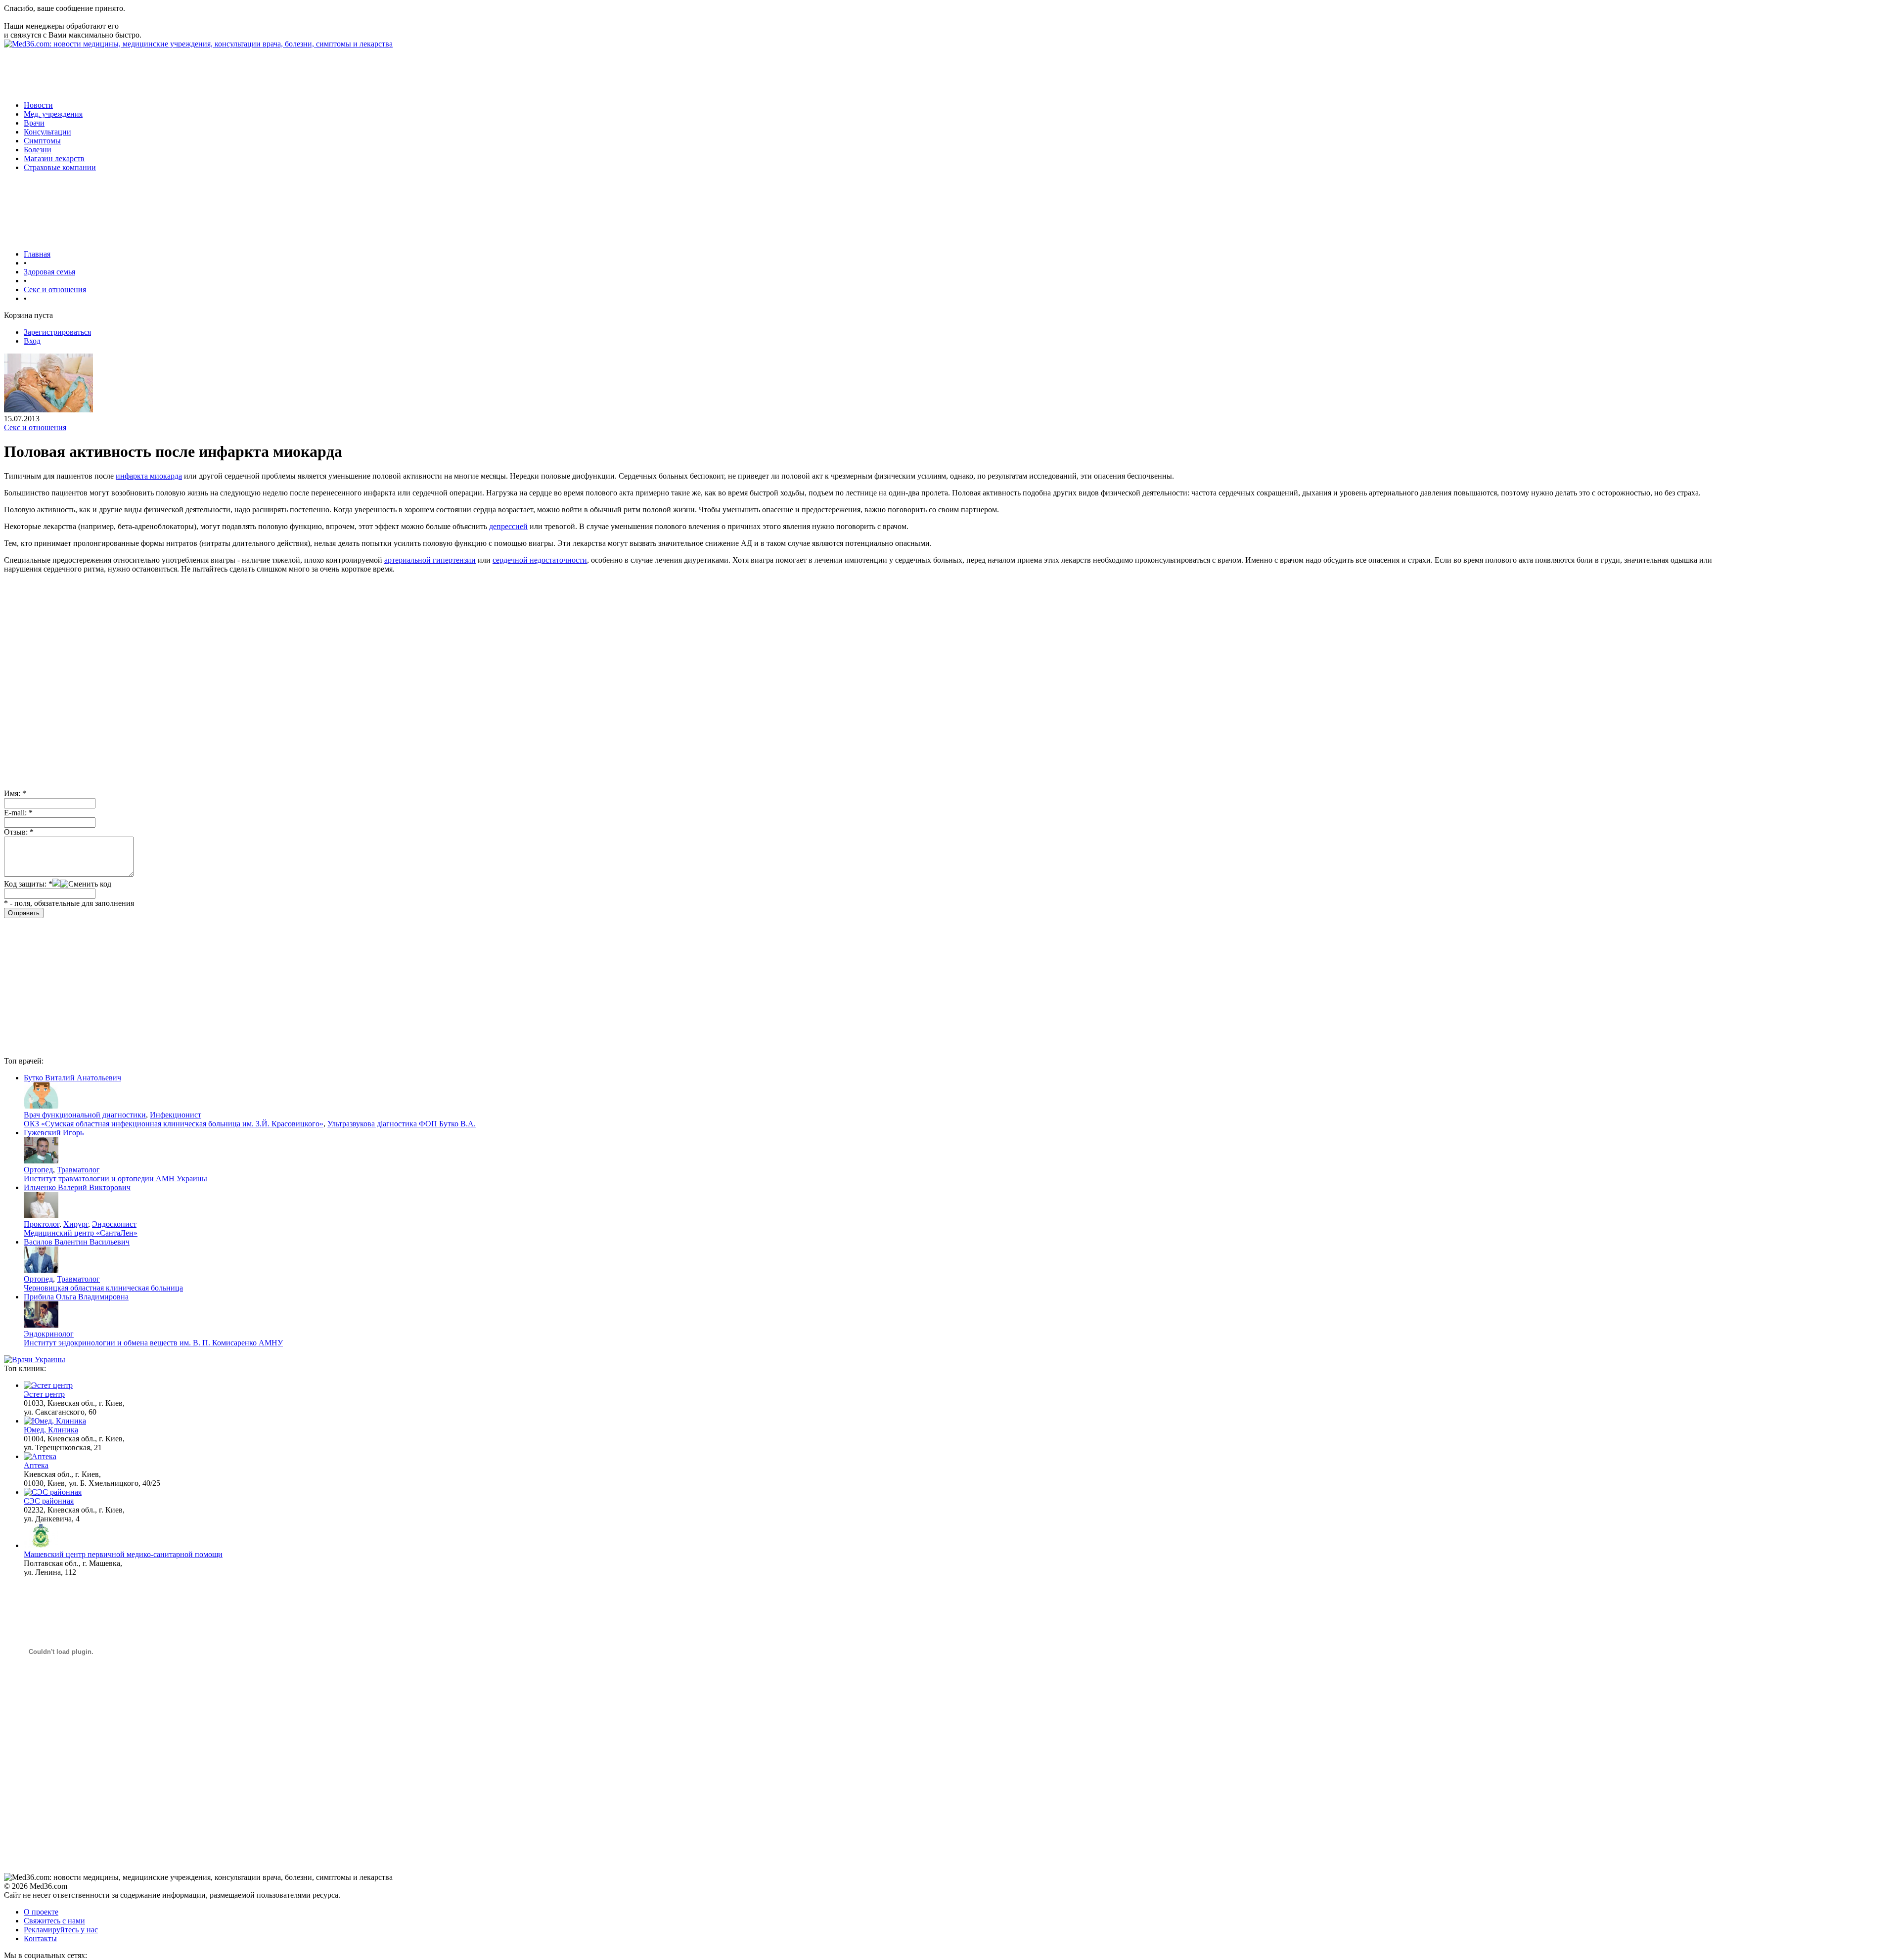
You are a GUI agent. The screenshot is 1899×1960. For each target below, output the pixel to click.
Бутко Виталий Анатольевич (72, 1078)
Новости (38, 105)
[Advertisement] (184, 71)
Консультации (47, 132)
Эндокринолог (49, 1334)
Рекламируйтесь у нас (61, 1930)
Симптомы (42, 141)
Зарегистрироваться (57, 332)
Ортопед (38, 1170)
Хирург (76, 1224)
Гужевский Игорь (54, 1133)
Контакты (40, 1938)
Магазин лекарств (54, 158)
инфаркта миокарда (149, 476)
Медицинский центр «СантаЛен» (81, 1233)
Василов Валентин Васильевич (77, 1242)
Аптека (36, 1465)
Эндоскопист (114, 1224)
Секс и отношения (55, 290)
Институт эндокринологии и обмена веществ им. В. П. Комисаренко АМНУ (153, 1343)
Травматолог (78, 1170)
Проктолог (42, 1224)
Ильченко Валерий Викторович (77, 1187)
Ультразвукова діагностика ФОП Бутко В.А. (402, 1124)
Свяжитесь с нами (54, 1921)
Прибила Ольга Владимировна (76, 1297)
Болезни (38, 150)
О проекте (41, 1912)
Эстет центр (44, 1394)
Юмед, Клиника (51, 1430)
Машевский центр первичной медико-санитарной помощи (123, 1554)
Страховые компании (60, 167)
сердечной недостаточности (540, 560)
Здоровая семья (49, 272)
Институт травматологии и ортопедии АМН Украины (115, 1179)
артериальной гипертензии (430, 560)
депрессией (508, 526)
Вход (32, 341)
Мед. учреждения (53, 114)
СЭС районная (49, 1501)
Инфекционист (176, 1115)
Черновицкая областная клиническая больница (103, 1288)
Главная (37, 254)
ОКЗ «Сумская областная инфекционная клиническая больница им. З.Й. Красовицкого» (174, 1124)
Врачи (34, 123)
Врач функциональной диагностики (85, 1115)
